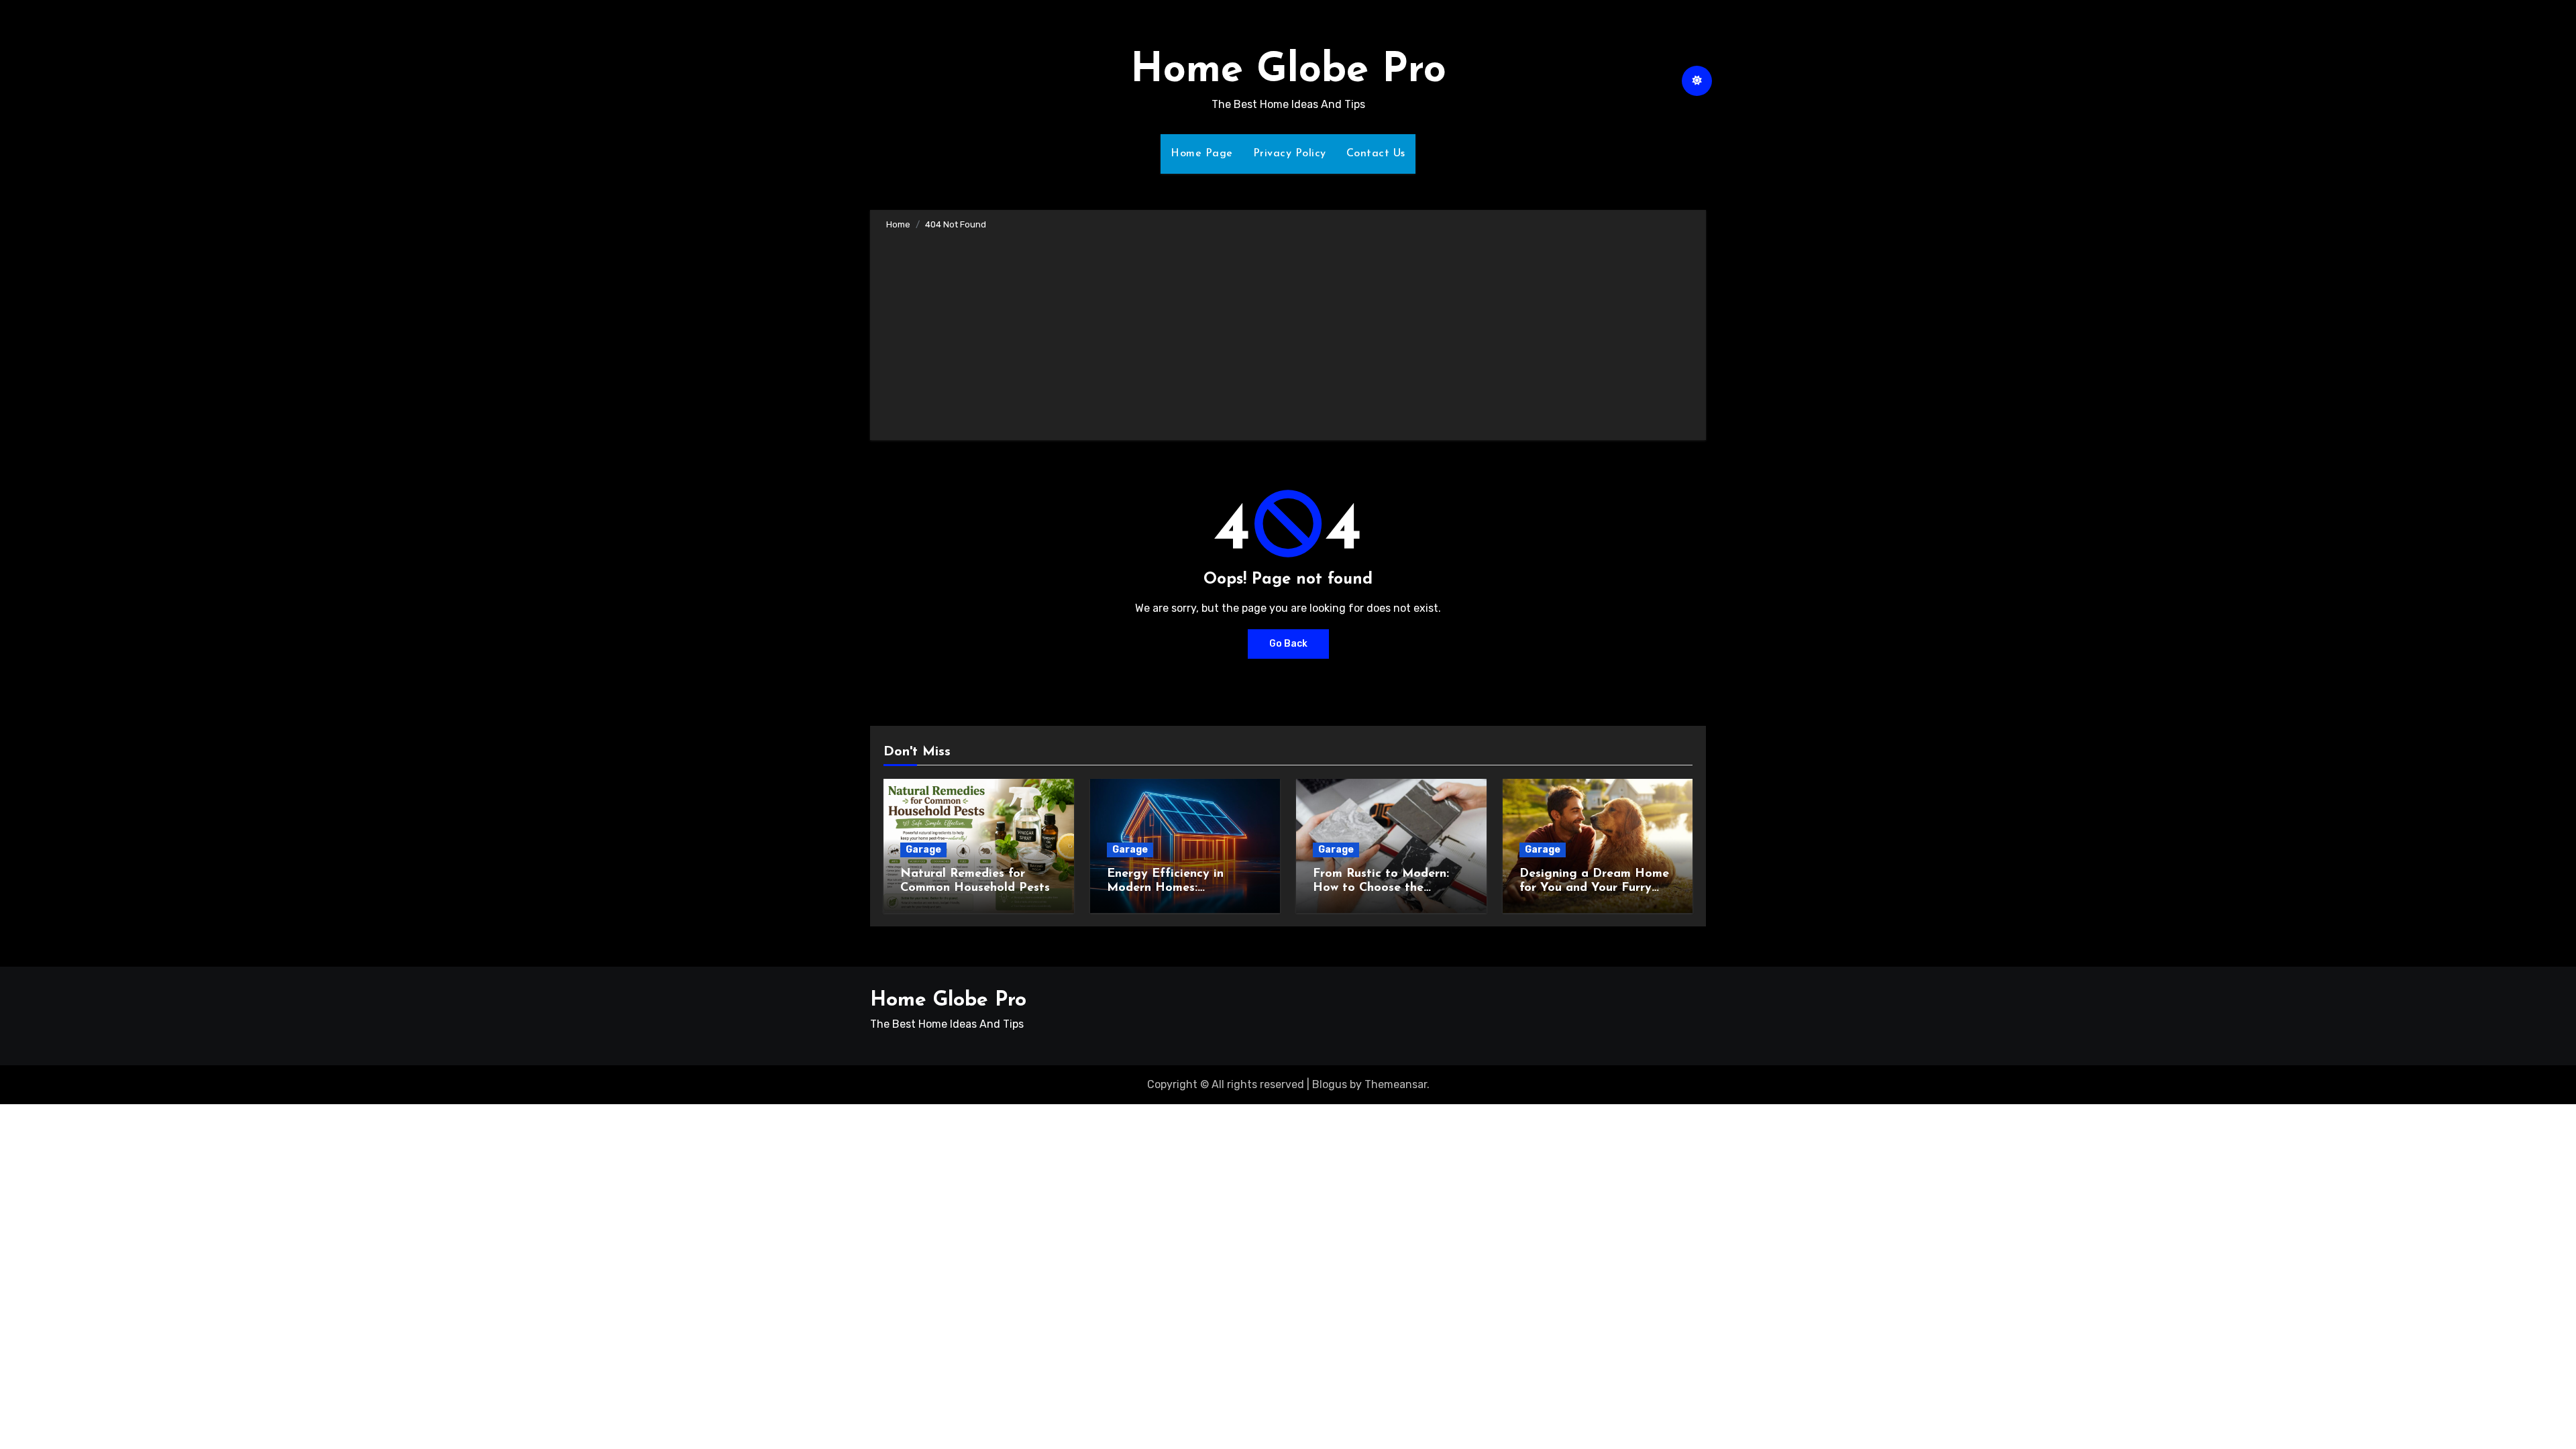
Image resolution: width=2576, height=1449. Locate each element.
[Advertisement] (1290, 333)
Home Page (1202, 154)
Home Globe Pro (1288, 71)
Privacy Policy (1290, 154)
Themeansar (1396, 1084)
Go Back (1288, 644)
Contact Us (1376, 154)
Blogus (1330, 1084)
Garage (923, 850)
